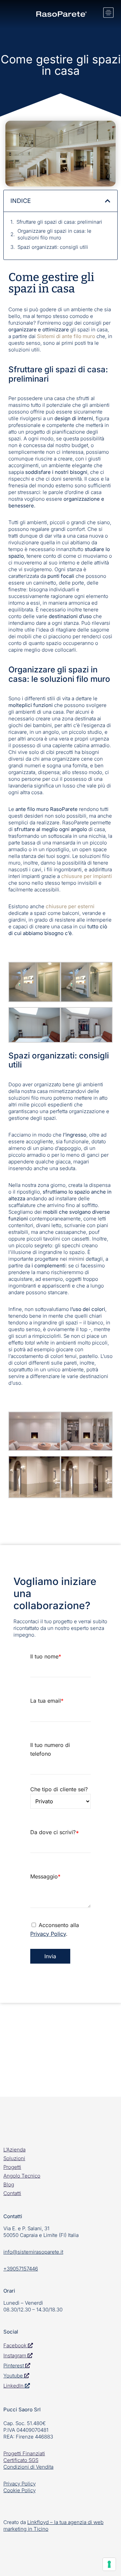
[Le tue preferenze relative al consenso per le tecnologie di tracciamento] (109, 2564)
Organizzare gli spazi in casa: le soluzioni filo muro (54, 234)
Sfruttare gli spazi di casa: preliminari (59, 222)
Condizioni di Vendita (28, 2467)
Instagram (15, 2355)
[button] (108, 201)
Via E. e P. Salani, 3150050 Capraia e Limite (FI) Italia (41, 2232)
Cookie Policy (19, 2490)
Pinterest (14, 2366)
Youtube (13, 2376)
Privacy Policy (48, 1934)
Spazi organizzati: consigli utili (53, 247)
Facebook (16, 2345)
